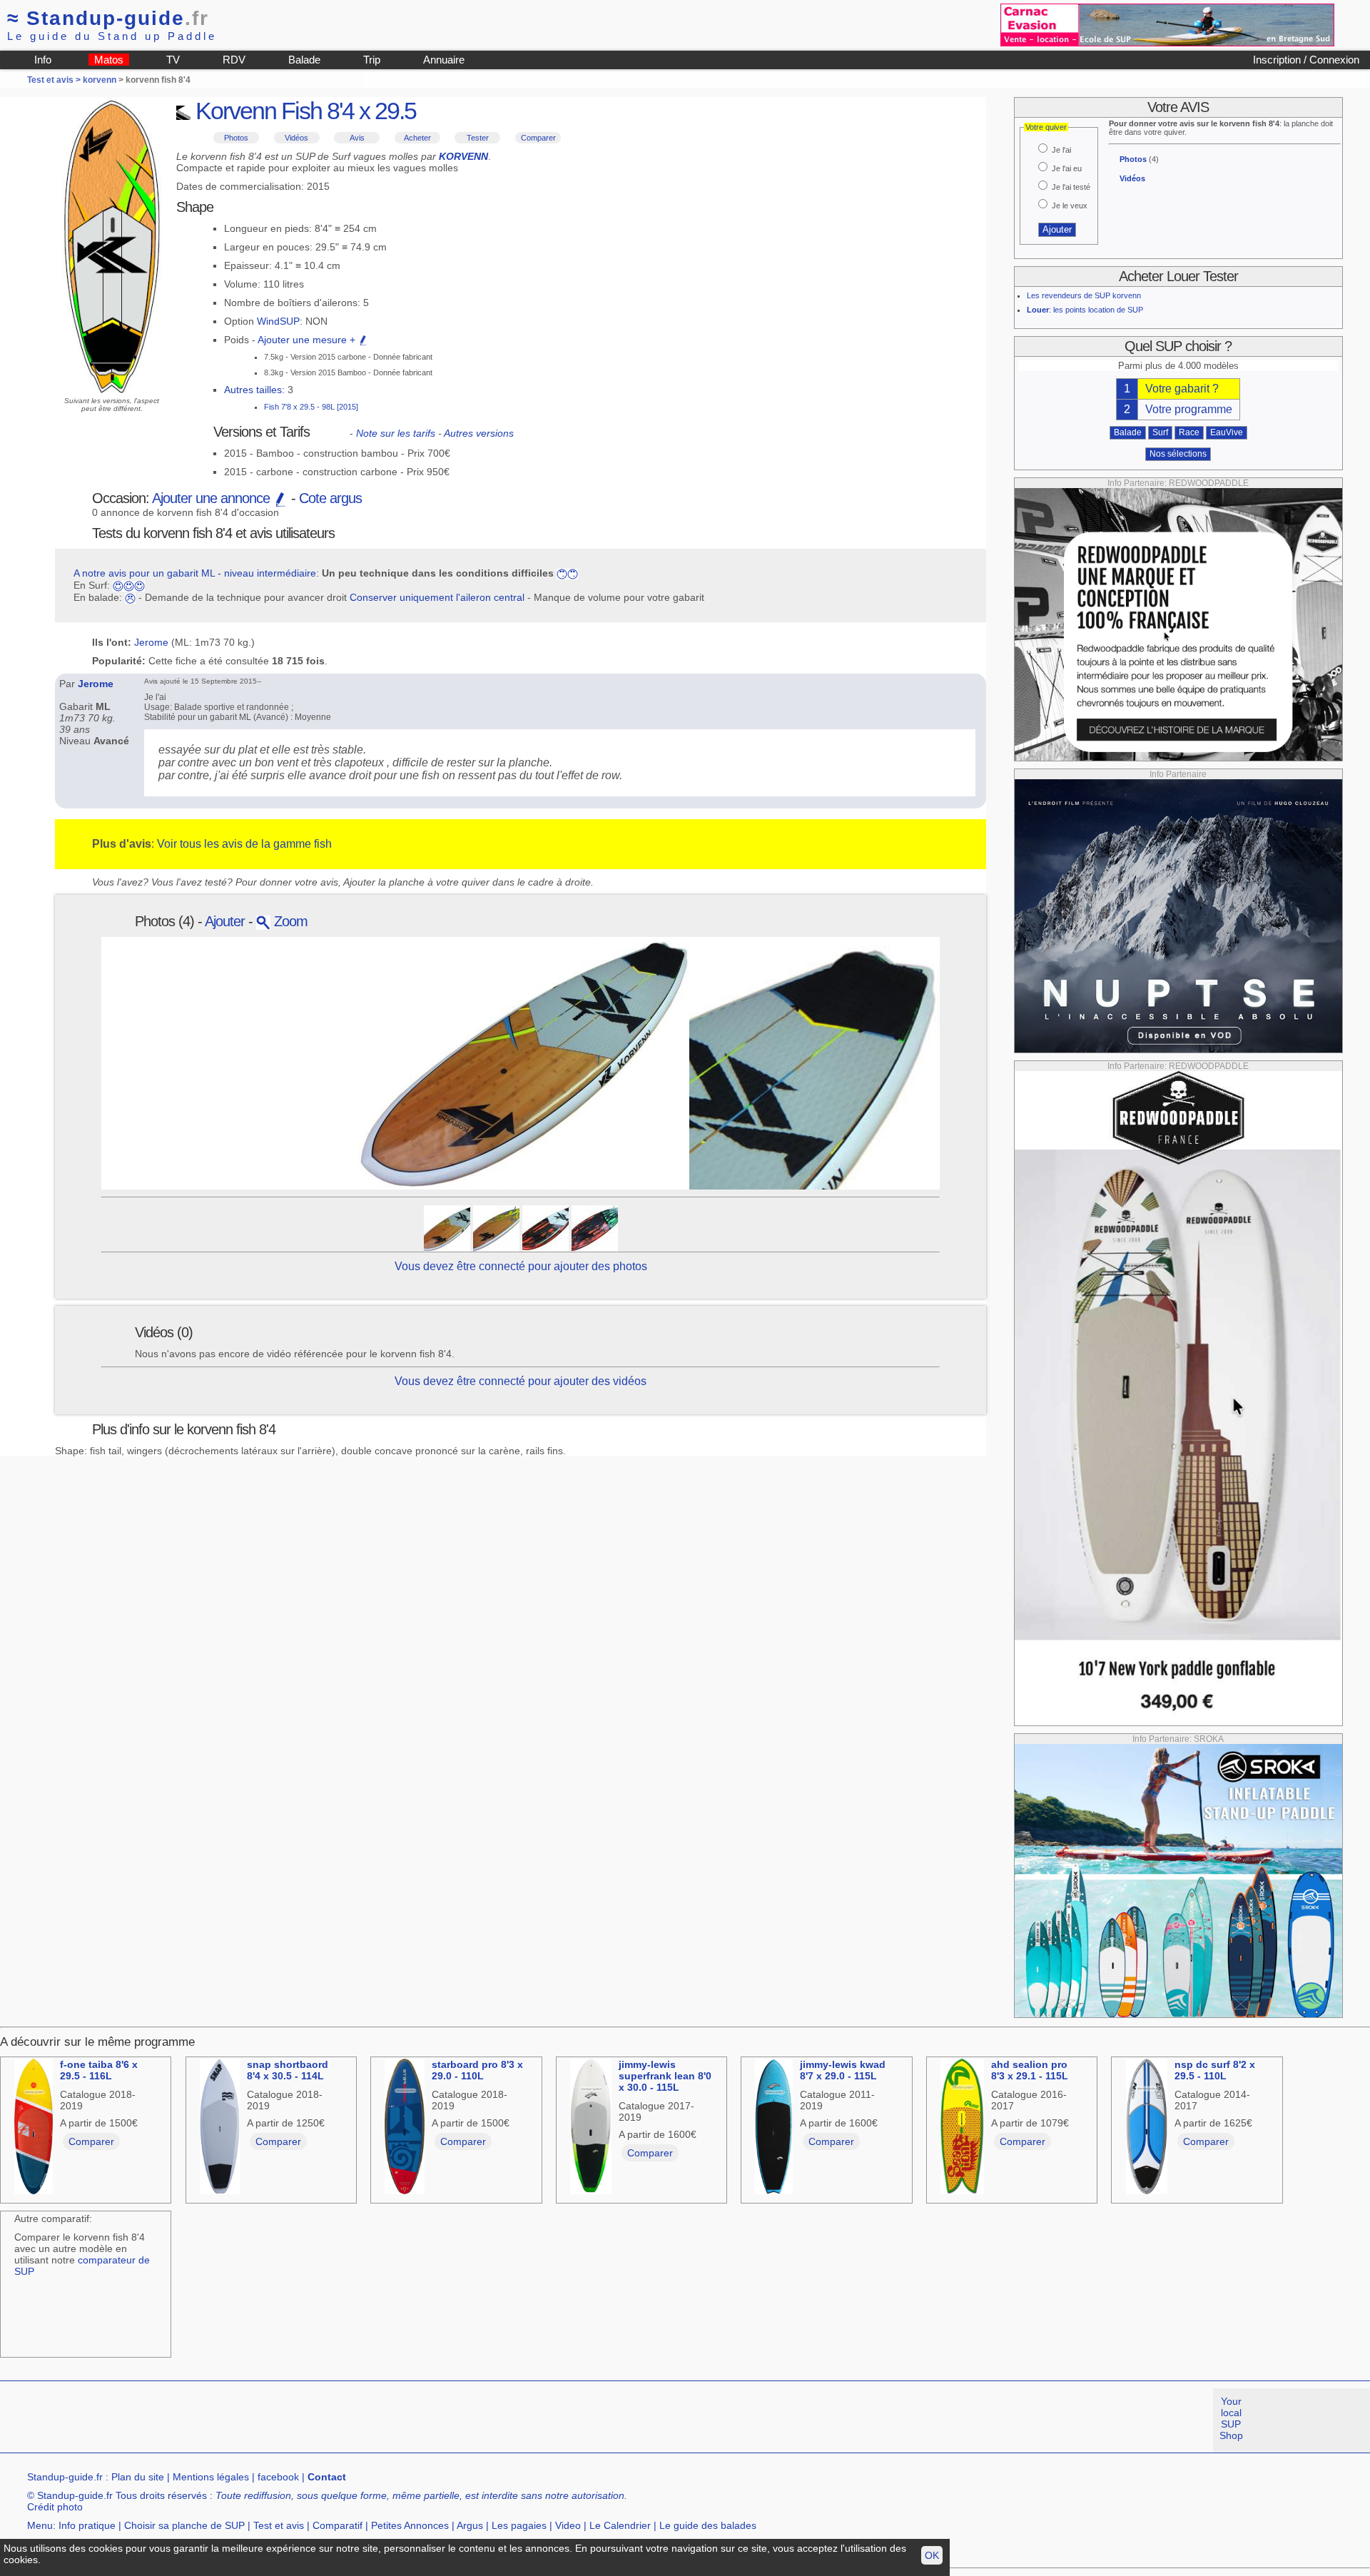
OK (932, 2555)
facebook (278, 2477)
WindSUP (278, 321)
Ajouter (225, 921)
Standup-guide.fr (65, 2477)
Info (43, 60)
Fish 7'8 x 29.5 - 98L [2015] (311, 407)
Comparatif (338, 2525)
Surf (1160, 432)
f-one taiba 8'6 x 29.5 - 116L (99, 2070)
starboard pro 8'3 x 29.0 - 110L (477, 2070)
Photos (236, 138)
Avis (357, 138)
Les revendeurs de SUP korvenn (1084, 295)
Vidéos (296, 138)
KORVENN (463, 156)
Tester (478, 138)
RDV (234, 60)
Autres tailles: (254, 390)
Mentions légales (211, 2477)
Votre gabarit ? (1182, 389)
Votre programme (1189, 409)
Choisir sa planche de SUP (184, 2525)
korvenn (100, 80)
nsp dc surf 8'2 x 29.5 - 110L (1215, 2070)
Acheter (417, 138)
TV (173, 60)
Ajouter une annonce (213, 498)
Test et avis (279, 2525)
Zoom (289, 921)
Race (1189, 432)
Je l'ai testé (1071, 187)
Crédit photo (55, 2507)
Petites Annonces (410, 2525)
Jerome (151, 642)
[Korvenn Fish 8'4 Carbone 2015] (546, 1227)
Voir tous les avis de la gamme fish (244, 844)
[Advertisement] (260, 2420)
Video (568, 2525)
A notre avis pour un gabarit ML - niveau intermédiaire (195, 573)
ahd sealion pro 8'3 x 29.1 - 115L (1030, 2070)
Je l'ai (1061, 150)
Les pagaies (519, 2525)
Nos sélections (1178, 454)
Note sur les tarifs (396, 433)
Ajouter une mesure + (308, 340)
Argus (470, 2525)
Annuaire (444, 60)
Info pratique (87, 2525)
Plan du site (138, 2477)
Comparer (538, 138)
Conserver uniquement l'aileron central (437, 597)
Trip (372, 60)
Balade (304, 60)
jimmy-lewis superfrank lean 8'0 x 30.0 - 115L (665, 2076)
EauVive (1227, 432)
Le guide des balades (708, 2525)
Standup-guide (108, 18)
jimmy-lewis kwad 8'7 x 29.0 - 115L (843, 2070)
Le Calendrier (620, 2525)
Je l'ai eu (1067, 168)
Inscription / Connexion (1306, 60)
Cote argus (330, 498)
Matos (109, 60)
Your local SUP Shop (1231, 2418)
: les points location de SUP (1085, 310)
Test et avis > (55, 80)
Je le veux (1070, 206)
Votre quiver (1046, 127)
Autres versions (479, 433)
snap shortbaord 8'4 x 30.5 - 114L (288, 2070)
